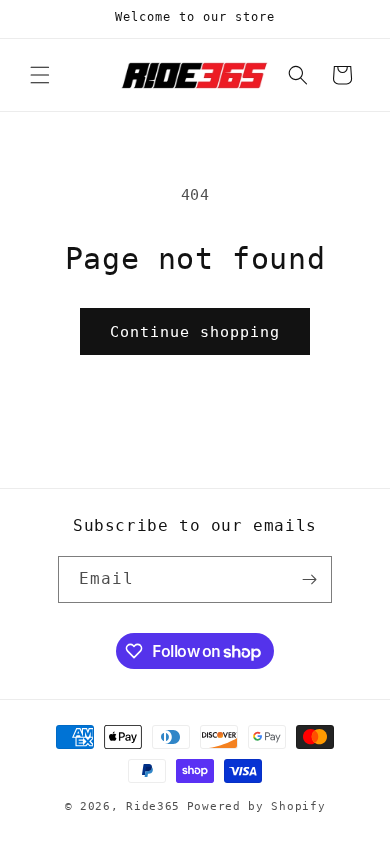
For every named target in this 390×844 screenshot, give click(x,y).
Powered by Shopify (256, 806)
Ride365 (153, 806)
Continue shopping (195, 332)
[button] (40, 75)
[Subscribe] (309, 579)
